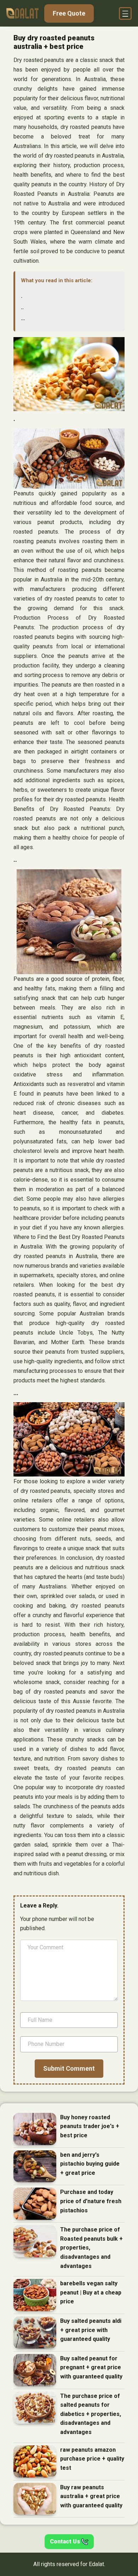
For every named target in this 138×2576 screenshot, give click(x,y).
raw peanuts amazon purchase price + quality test (92, 2459)
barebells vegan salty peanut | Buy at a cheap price (91, 2292)
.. (22, 307)
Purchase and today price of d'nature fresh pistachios (91, 2201)
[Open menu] (125, 13)
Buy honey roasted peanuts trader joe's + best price (90, 2126)
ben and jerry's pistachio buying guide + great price (90, 2164)
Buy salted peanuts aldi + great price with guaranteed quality (91, 2330)
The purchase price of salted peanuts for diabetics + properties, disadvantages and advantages (91, 2414)
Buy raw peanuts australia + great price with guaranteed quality (91, 2496)
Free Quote (69, 13)
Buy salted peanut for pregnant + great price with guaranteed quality (91, 2367)
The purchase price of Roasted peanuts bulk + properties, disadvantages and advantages (91, 2248)
